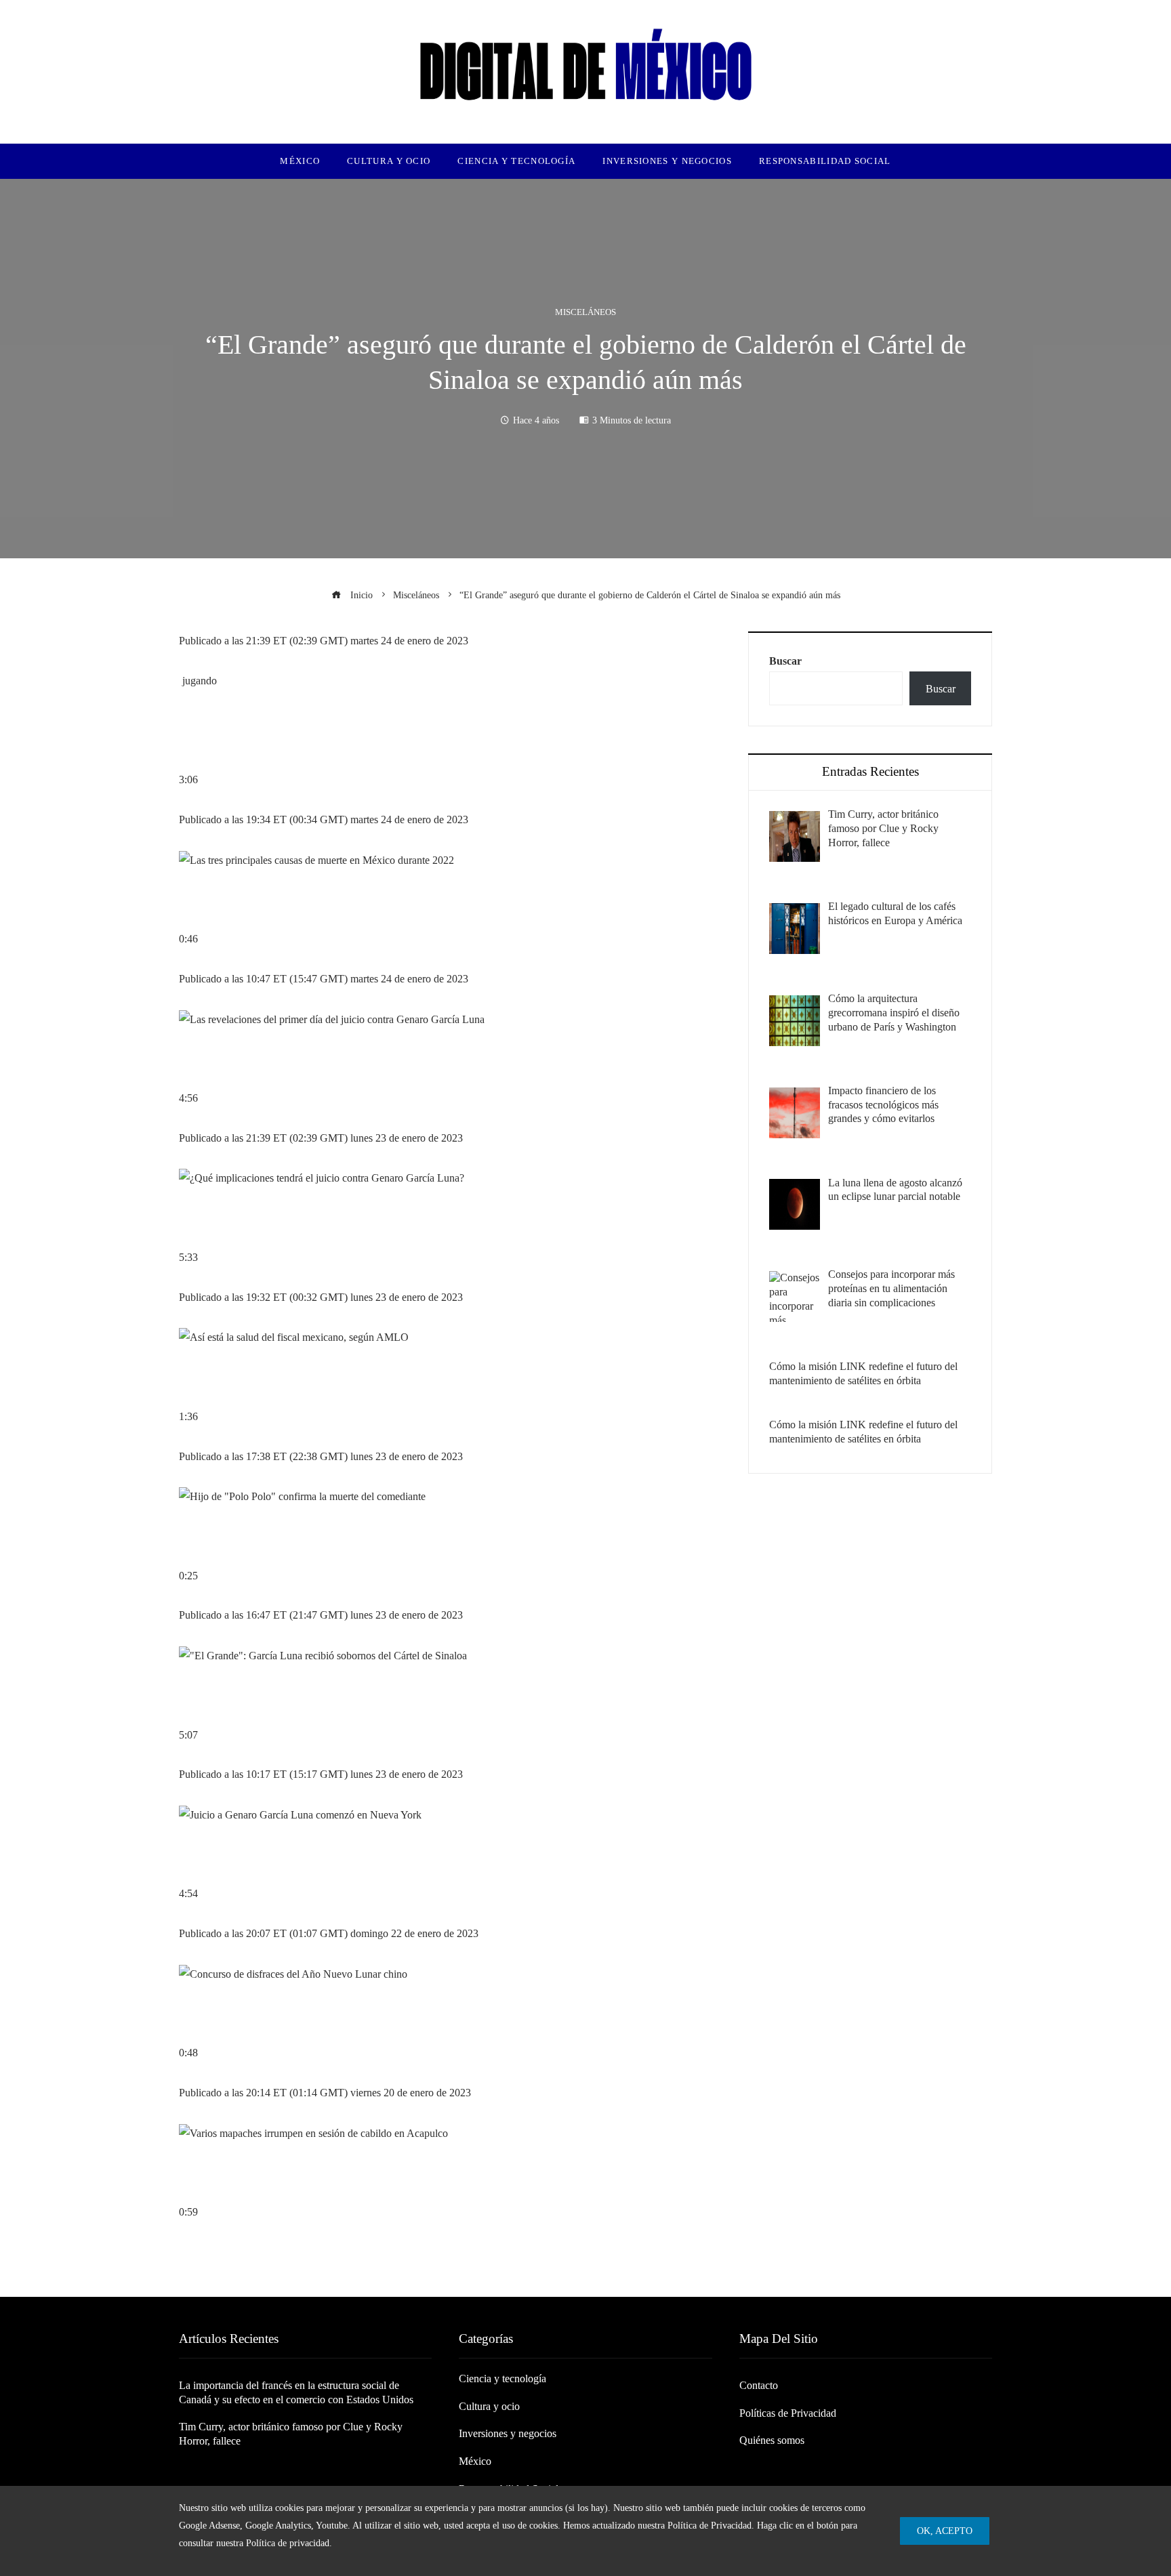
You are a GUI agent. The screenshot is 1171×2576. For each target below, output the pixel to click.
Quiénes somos (772, 2440)
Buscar (785, 661)
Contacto (759, 2385)
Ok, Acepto (945, 2531)
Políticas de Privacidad (788, 2413)
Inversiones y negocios (508, 2433)
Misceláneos (585, 313)
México (475, 2461)
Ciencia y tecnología (502, 2378)
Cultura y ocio (489, 2406)
